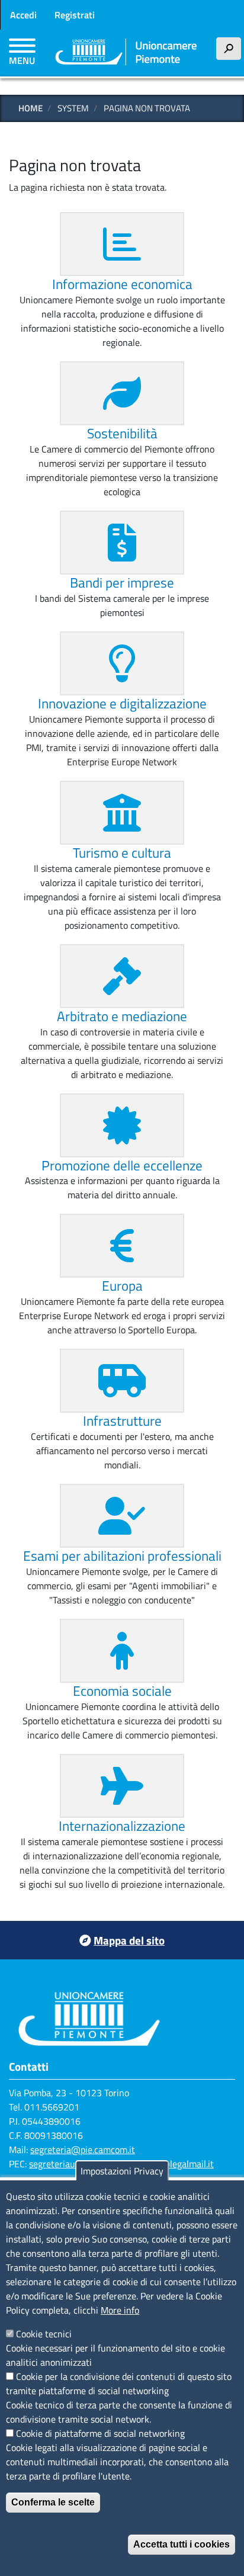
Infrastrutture (122, 1421)
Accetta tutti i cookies (182, 2544)
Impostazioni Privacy (122, 2171)
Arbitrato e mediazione (122, 1016)
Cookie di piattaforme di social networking (100, 2433)
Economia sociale (122, 1691)
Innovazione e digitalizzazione (122, 703)
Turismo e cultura (122, 853)
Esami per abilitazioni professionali (122, 1556)
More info (120, 2310)
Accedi (23, 15)
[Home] (126, 53)
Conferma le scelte (53, 2502)
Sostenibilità (122, 433)
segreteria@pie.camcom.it (83, 2150)
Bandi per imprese (122, 583)
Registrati (75, 15)
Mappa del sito (129, 1940)
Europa (122, 1286)
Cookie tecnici (44, 2334)
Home (30, 108)
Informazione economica (122, 284)
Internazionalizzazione (122, 1826)
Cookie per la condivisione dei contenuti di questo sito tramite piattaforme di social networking (119, 2383)
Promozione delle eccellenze (122, 1165)
